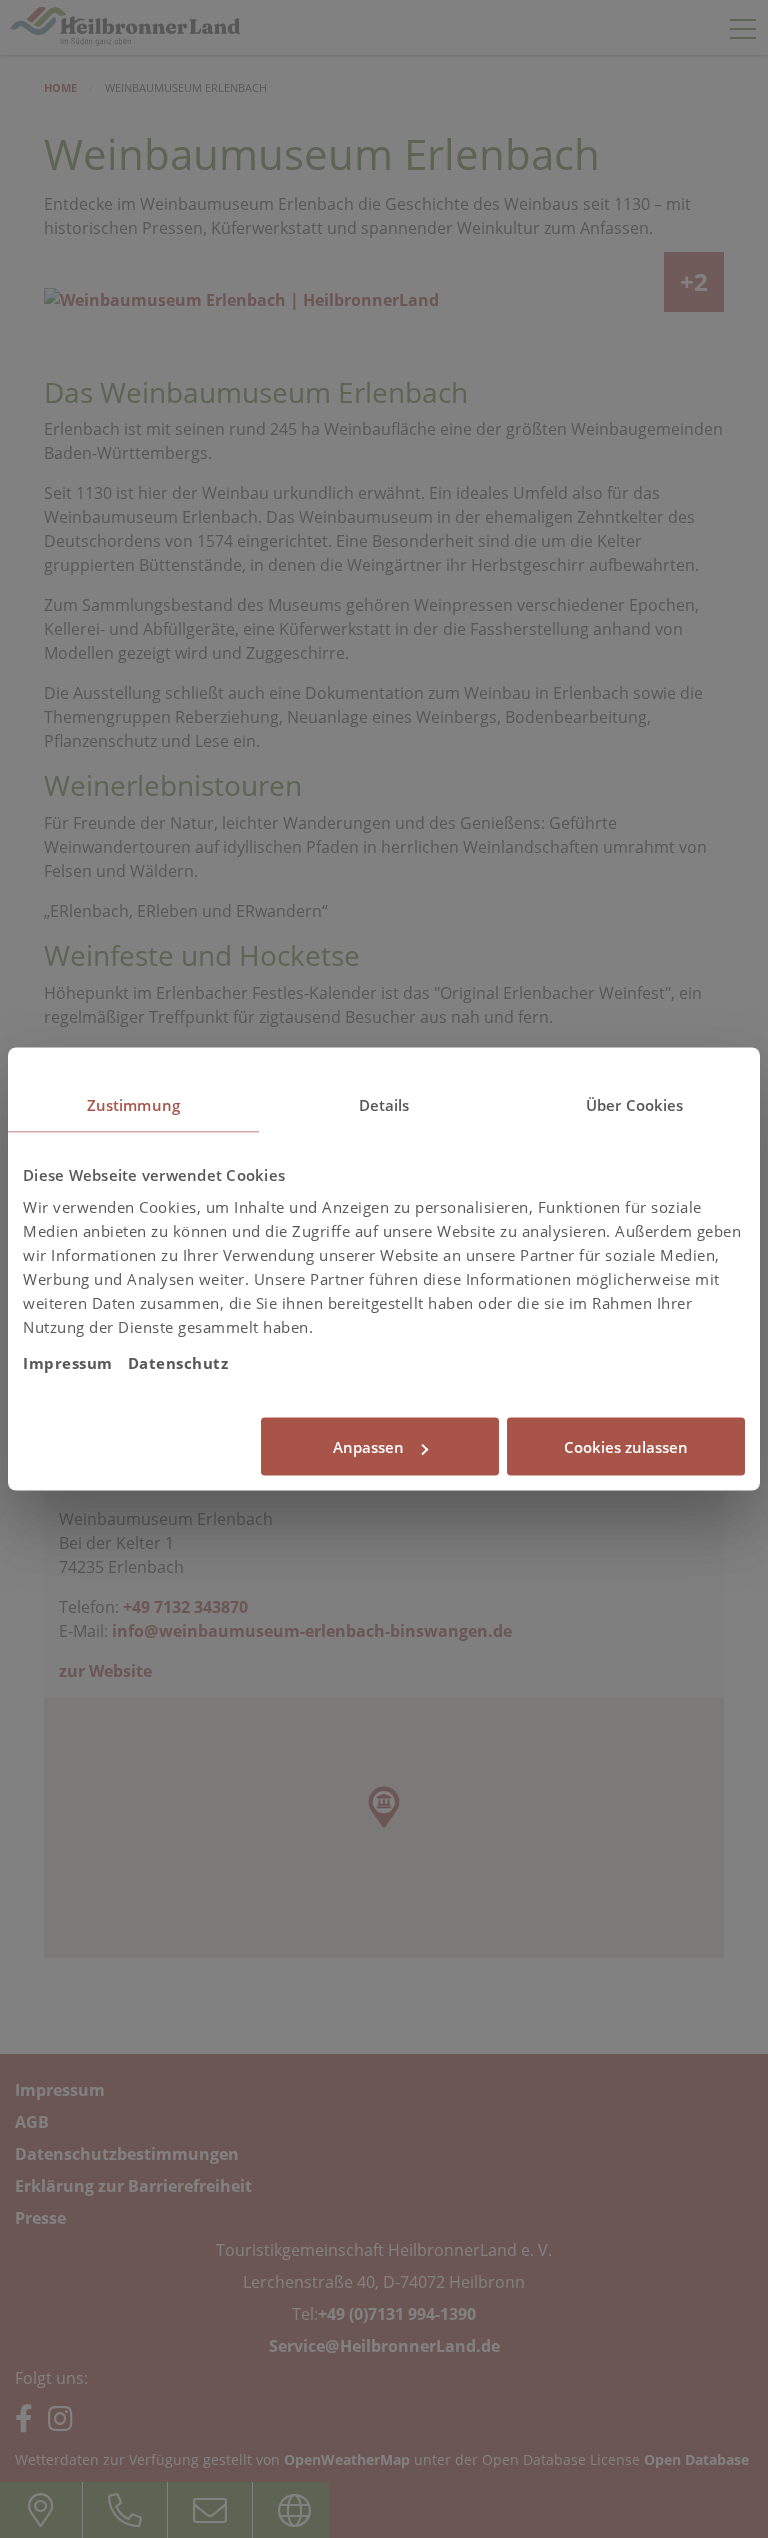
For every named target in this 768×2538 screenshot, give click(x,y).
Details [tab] (384, 1105)
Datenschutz (178, 1362)
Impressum (68, 1362)
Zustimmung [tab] (133, 1105)
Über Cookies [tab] (634, 1105)
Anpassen (368, 1447)
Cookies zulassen (626, 1447)
